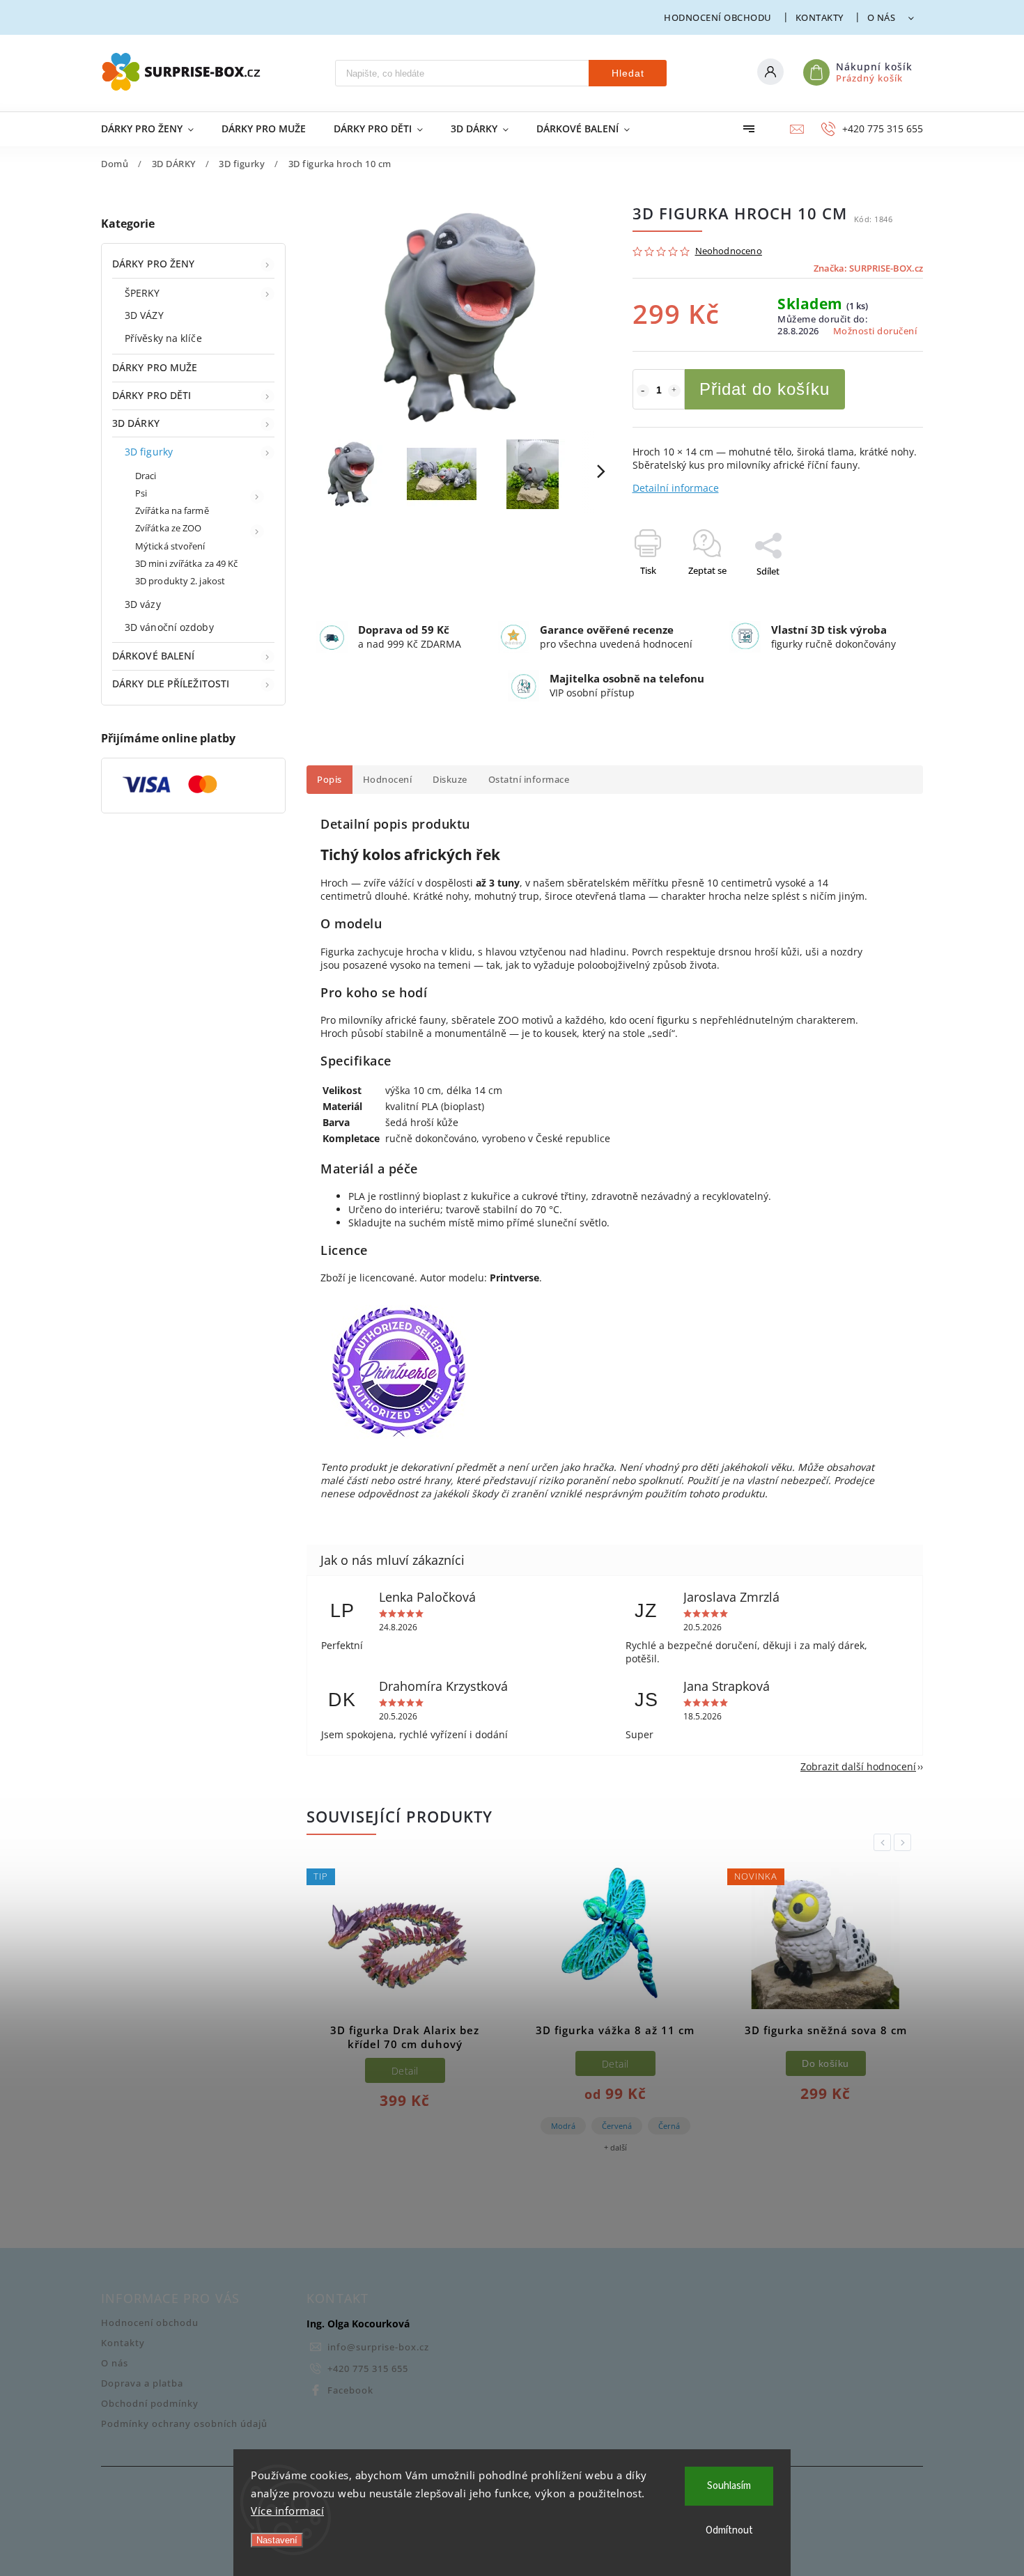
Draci (146, 476)
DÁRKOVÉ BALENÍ (153, 656)
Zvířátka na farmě (172, 511)
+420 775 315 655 (368, 2369)
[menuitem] (154, 129)
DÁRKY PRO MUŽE (155, 367)
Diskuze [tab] (450, 780)
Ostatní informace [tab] (529, 780)
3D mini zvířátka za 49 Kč (187, 564)
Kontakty (820, 17)
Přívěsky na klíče (163, 338)
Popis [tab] (329, 780)
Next (905, 1842)
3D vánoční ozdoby (169, 627)
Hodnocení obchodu (718, 17)
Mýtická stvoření (170, 546)
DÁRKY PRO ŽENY (153, 264)
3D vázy (143, 604)
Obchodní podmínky (150, 2404)
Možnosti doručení (875, 331)
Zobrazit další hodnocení (858, 1766)
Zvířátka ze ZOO (169, 528)
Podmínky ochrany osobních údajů (184, 2424)
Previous (885, 1842)
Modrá (563, 2126)
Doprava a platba (142, 2383)
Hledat (628, 73)
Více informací (287, 2511)
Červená (617, 2126)
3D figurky (149, 452)
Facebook (350, 2390)
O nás (882, 17)
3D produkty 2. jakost (180, 581)
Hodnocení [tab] (388, 780)
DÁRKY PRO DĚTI (152, 395)
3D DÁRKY (136, 423)
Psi (141, 493)
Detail (405, 2071)
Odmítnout (729, 2530)
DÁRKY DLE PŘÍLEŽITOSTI (171, 684)
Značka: (868, 268)
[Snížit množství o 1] (643, 391)
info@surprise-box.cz (378, 2347)
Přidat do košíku (765, 389)
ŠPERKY (142, 293)
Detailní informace (676, 488)
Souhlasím (729, 2486)
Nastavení (277, 2540)
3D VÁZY (144, 315)
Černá (669, 2126)
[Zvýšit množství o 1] (674, 391)
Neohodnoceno (729, 252)
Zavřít (879, 595)
